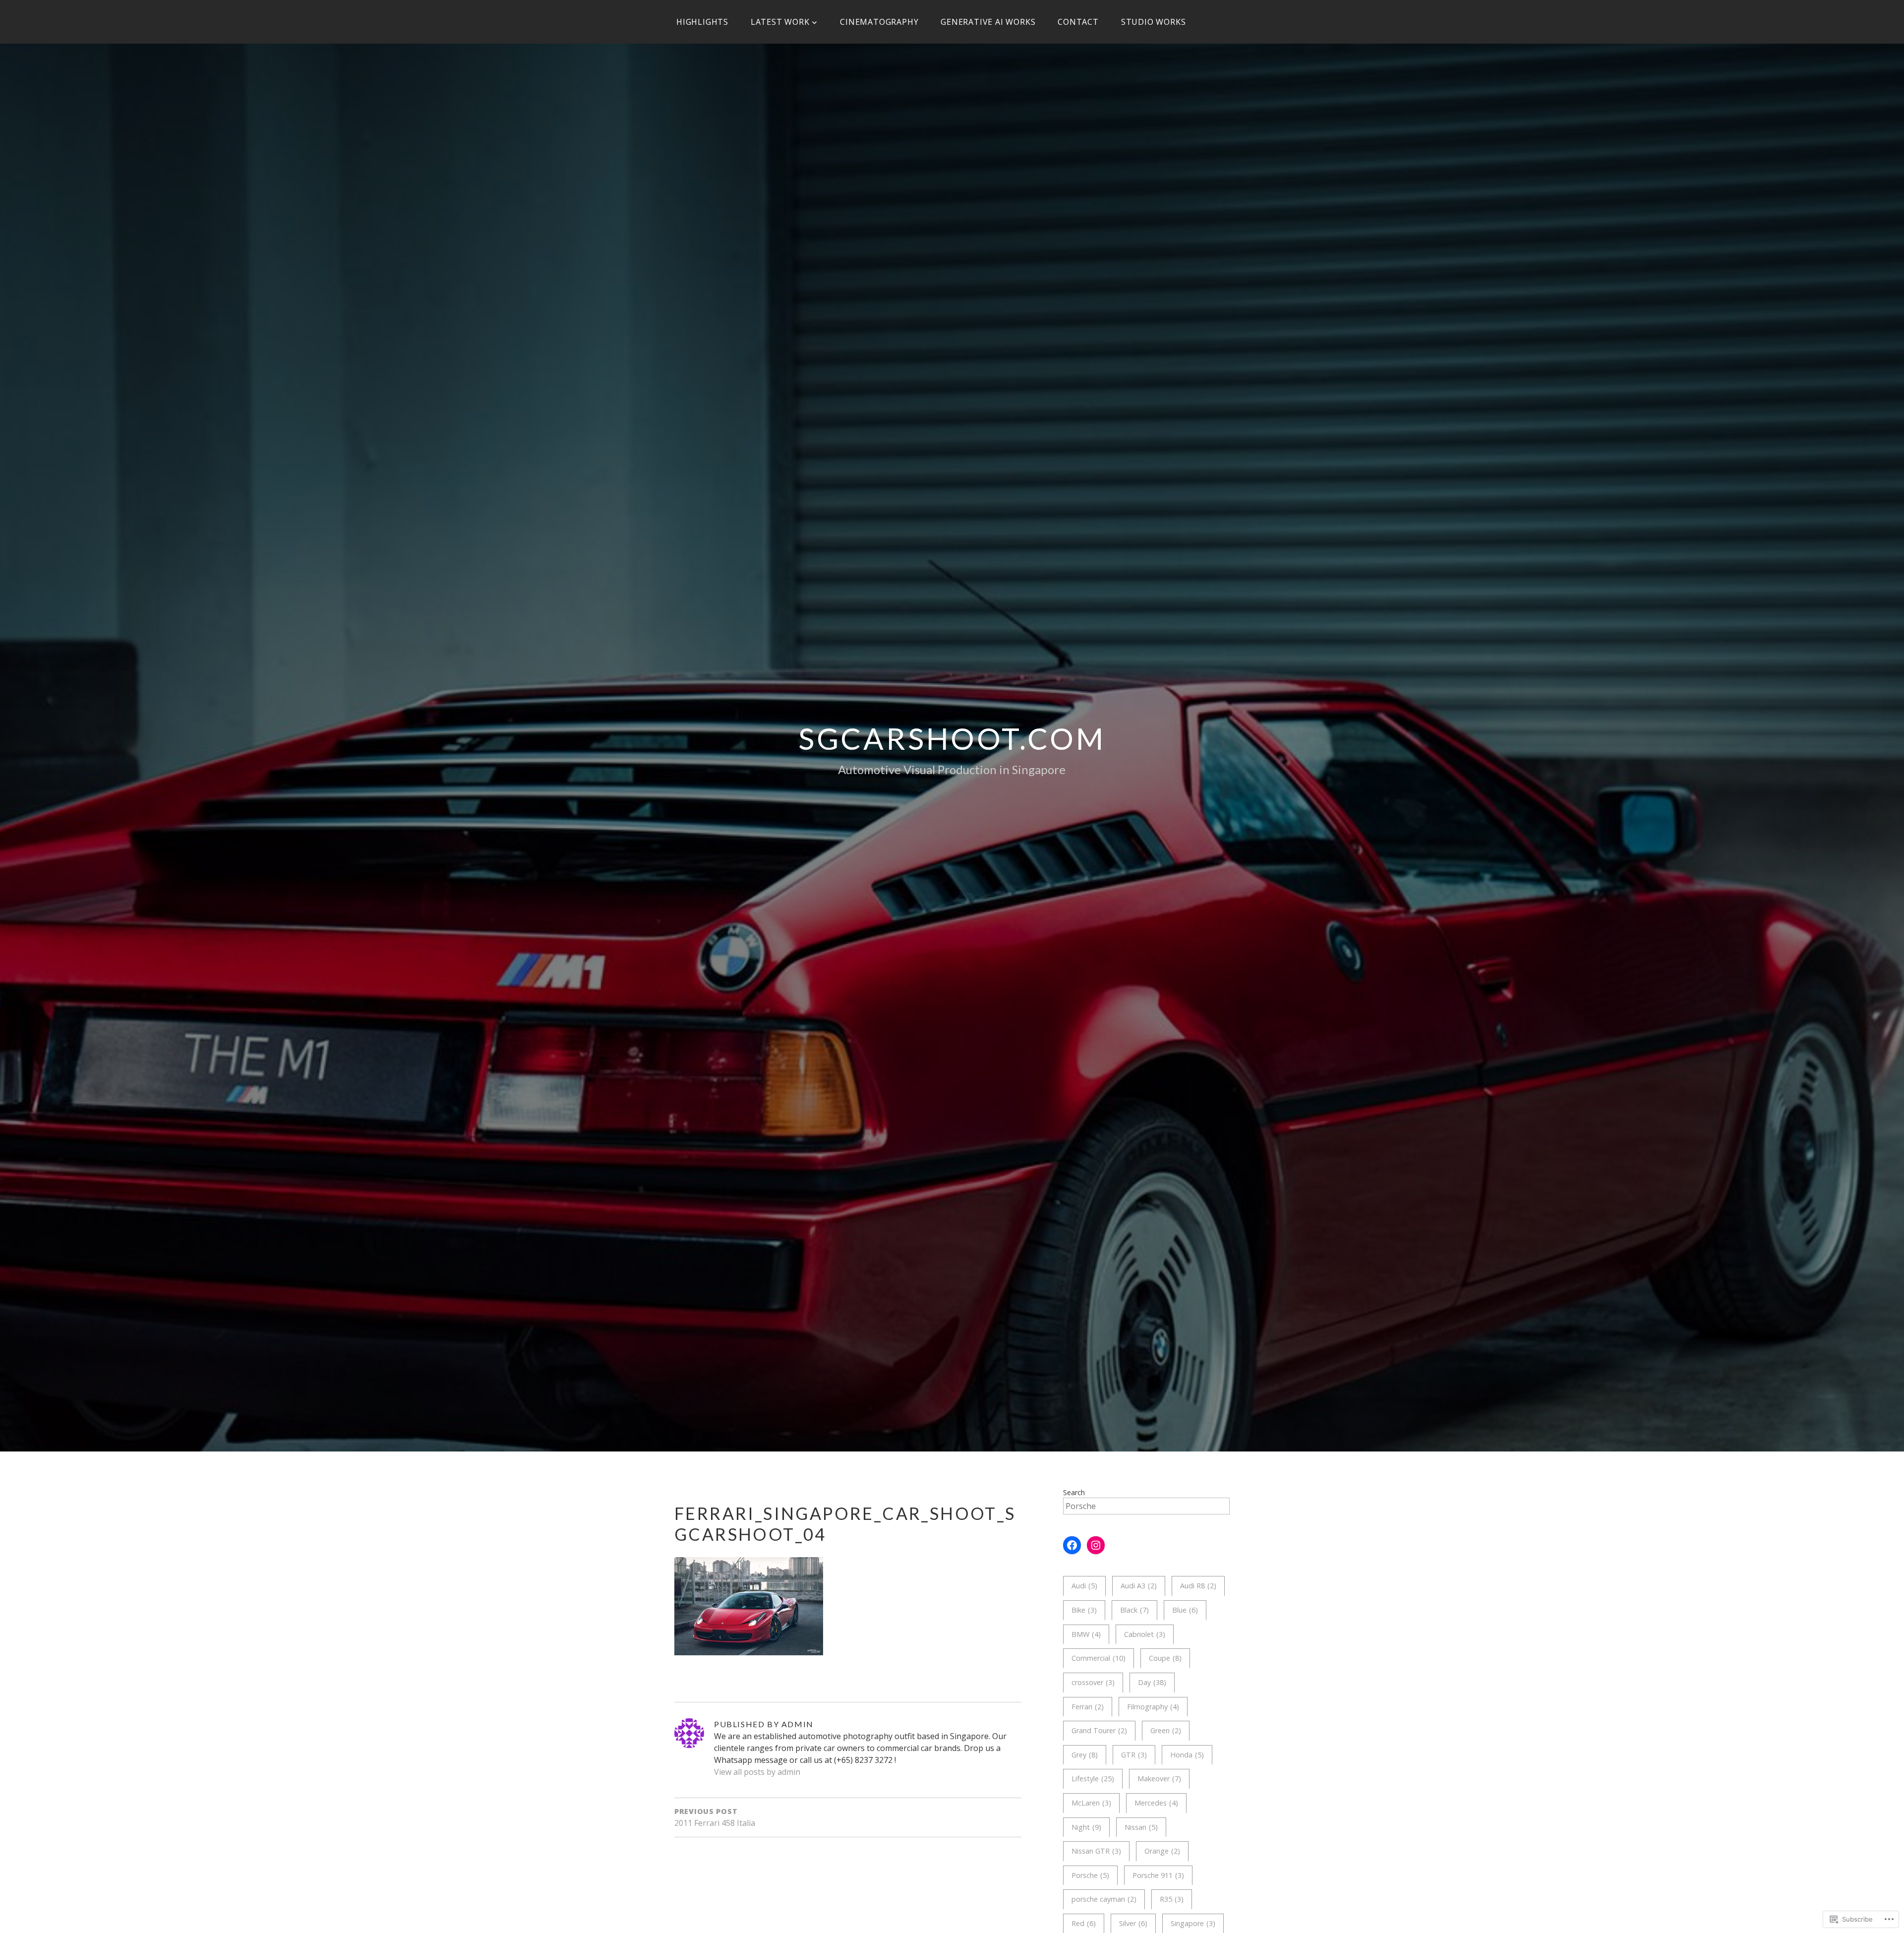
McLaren (1091, 1803)
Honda (1187, 1755)
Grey (1085, 1755)
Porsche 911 (1158, 1875)
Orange (1162, 1851)
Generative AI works (988, 22)
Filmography (1153, 1707)
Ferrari (1088, 1707)
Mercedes (1156, 1803)
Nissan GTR (1096, 1851)
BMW (1086, 1634)
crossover (1093, 1682)
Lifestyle (1093, 1779)
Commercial (1099, 1658)
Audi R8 (1198, 1586)
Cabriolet (1145, 1634)
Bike (1084, 1610)
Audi (1084, 1586)
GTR (1134, 1755)
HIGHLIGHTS (702, 22)
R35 (1172, 1899)
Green (1166, 1730)
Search (1074, 1492)
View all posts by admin (757, 1772)
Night (1086, 1827)
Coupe (1165, 1658)
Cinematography (879, 22)
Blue (1185, 1610)
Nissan (1141, 1827)
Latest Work (780, 22)
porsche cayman (1104, 1899)
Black (1134, 1610)
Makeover (1159, 1779)
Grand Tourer (1099, 1730)
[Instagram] (1096, 1545)
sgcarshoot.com (952, 738)
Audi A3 (1139, 1586)
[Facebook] (1072, 1545)
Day (1152, 1682)
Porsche (1090, 1875)
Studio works (1154, 22)
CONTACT (1078, 22)
